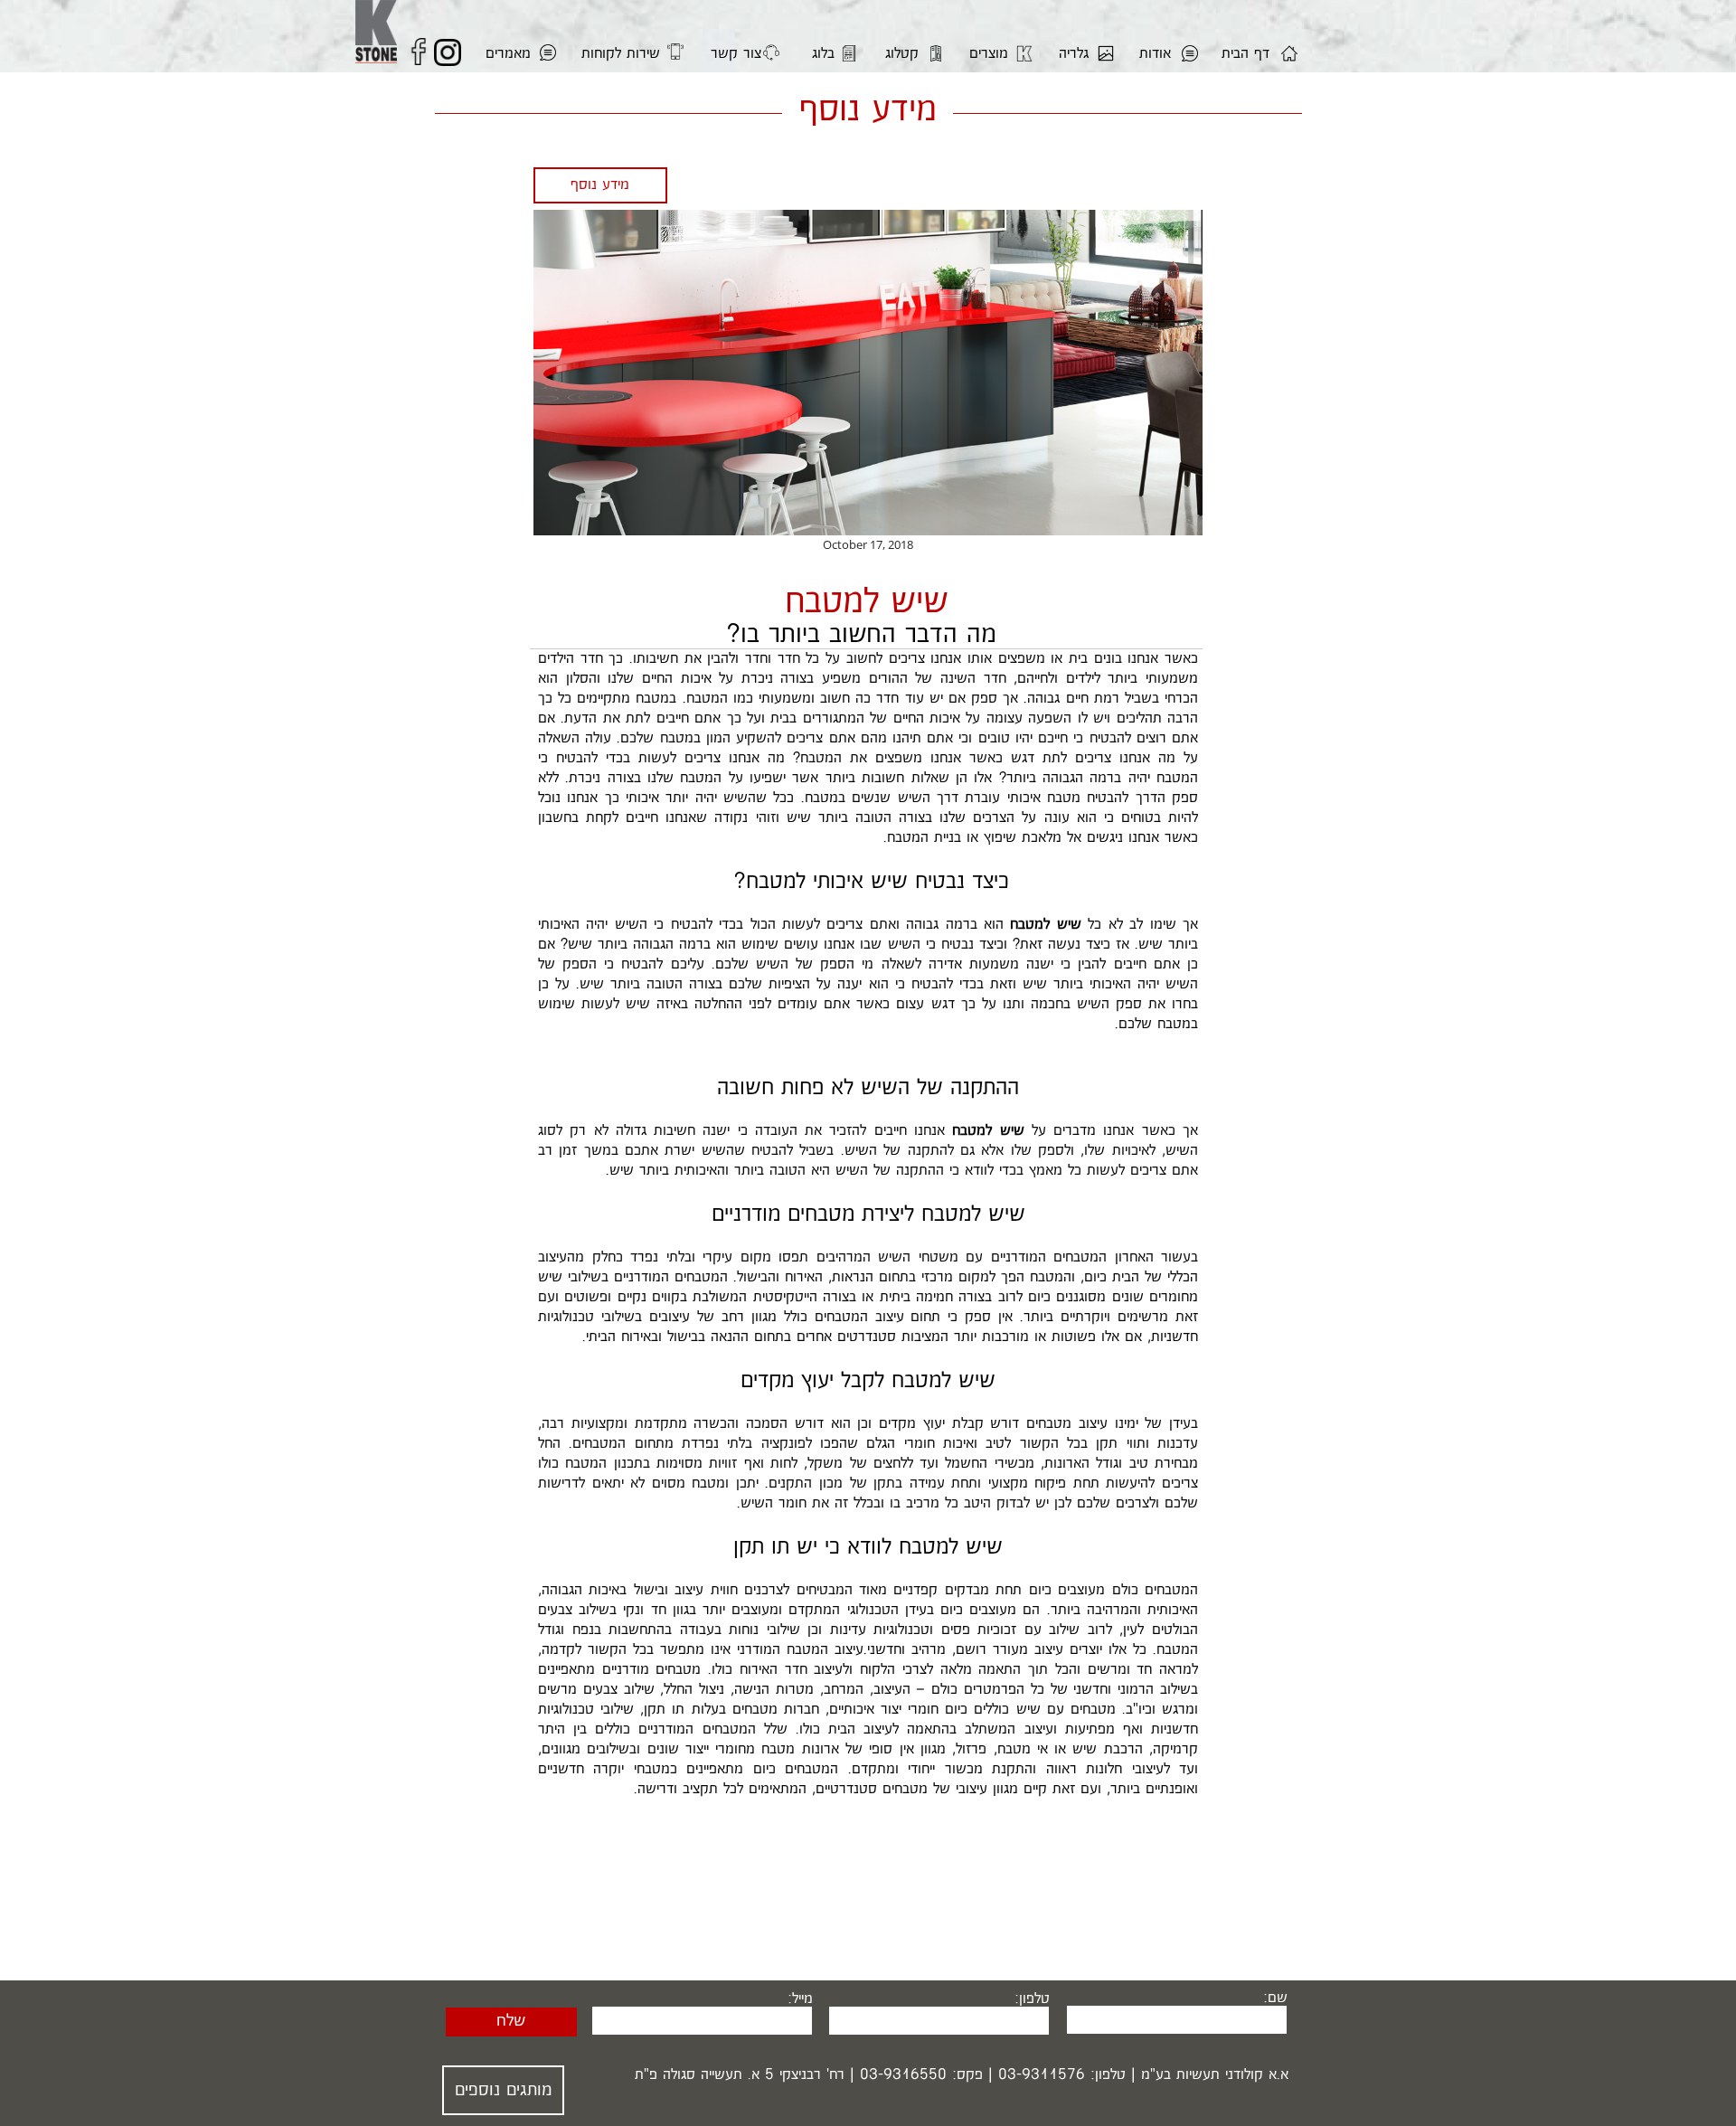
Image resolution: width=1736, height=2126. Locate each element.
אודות (1155, 54)
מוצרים (989, 54)
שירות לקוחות (621, 54)
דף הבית (1245, 54)
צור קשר (736, 54)
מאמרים (508, 54)
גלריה (1074, 54)
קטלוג (902, 54)
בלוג (823, 54)
